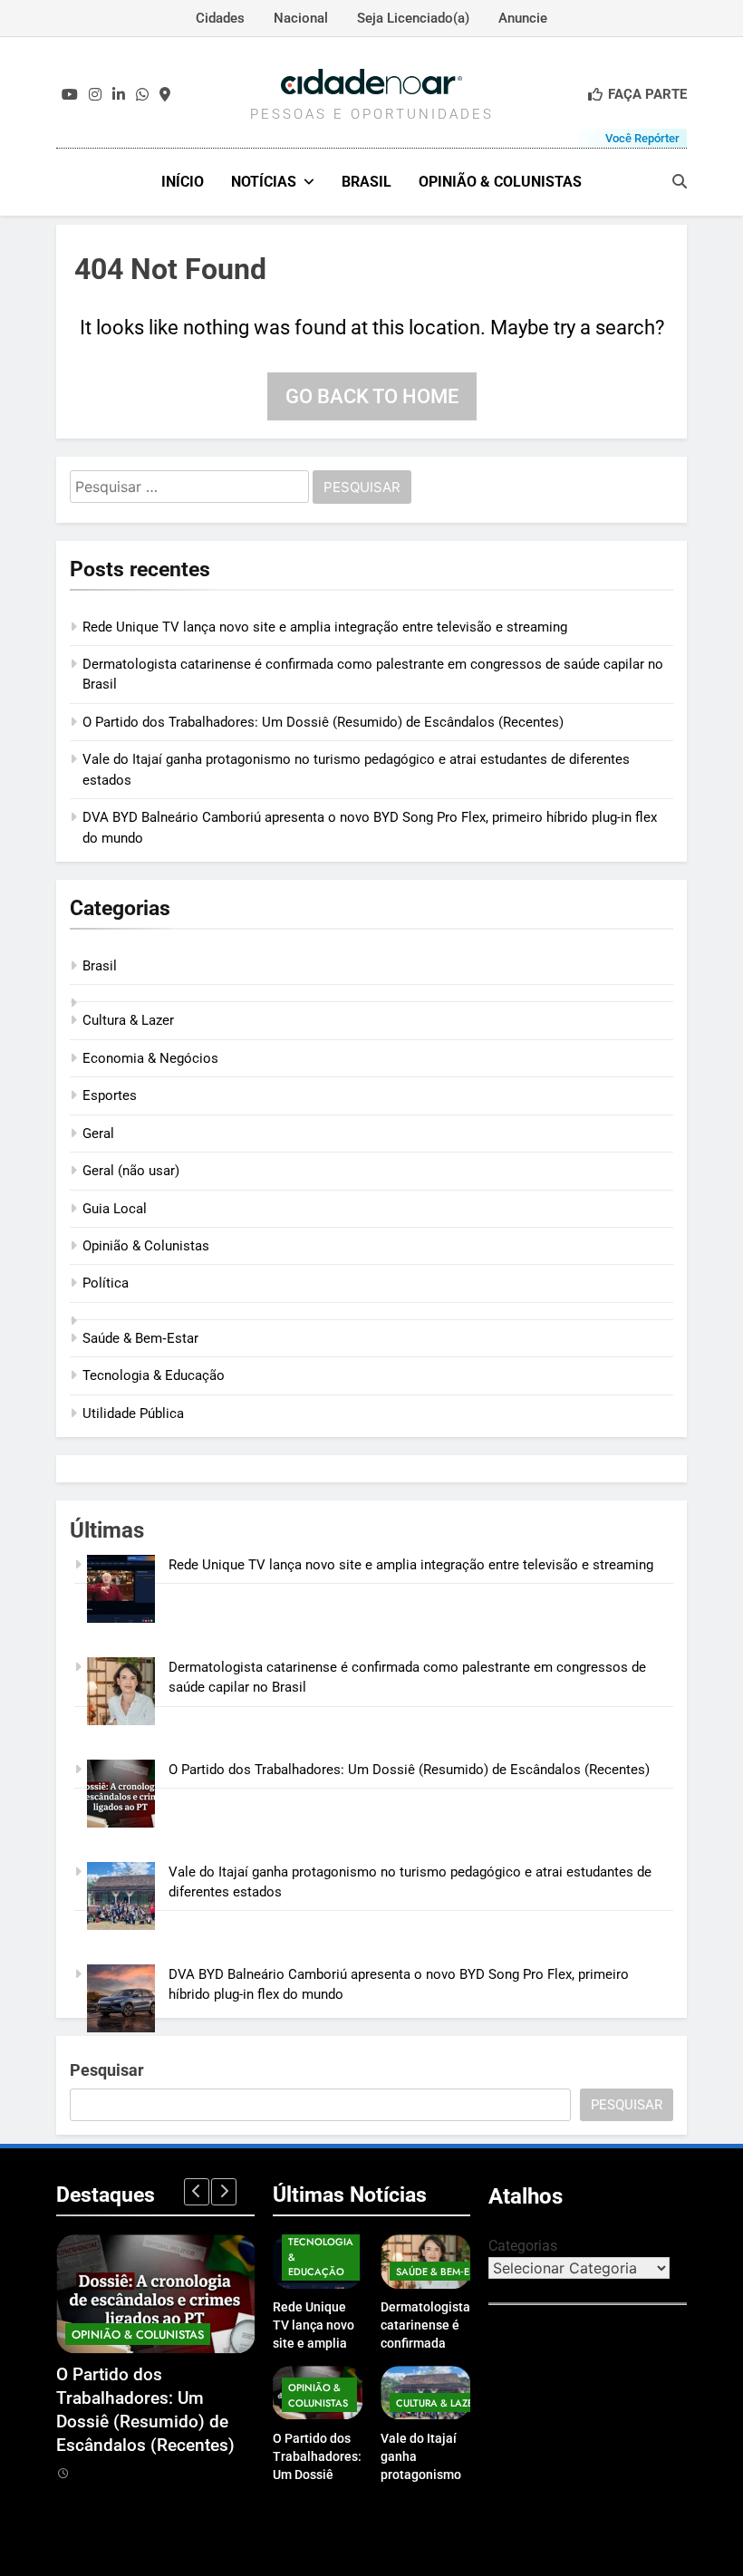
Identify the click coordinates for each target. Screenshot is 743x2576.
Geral (98, 1134)
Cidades (220, 18)
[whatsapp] (142, 95)
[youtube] (70, 95)
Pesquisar (107, 2070)
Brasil (367, 182)
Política (106, 1283)
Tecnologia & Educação (154, 1375)
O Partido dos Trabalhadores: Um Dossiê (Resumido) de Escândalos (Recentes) (323, 722)
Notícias (264, 182)
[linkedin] (119, 95)
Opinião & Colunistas (500, 182)
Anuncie (523, 18)
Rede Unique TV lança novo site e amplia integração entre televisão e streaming (325, 627)
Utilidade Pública (133, 1413)
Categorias (523, 2246)
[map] (165, 95)
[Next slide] (224, 2192)
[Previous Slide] (197, 2192)
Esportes (110, 1095)
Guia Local (115, 1209)
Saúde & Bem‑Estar (140, 1338)
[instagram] (95, 95)
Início (183, 182)
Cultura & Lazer (128, 1020)
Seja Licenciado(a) (413, 18)
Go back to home (372, 396)
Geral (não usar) (131, 1171)
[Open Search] (680, 181)
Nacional (301, 18)
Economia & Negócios (150, 1058)
